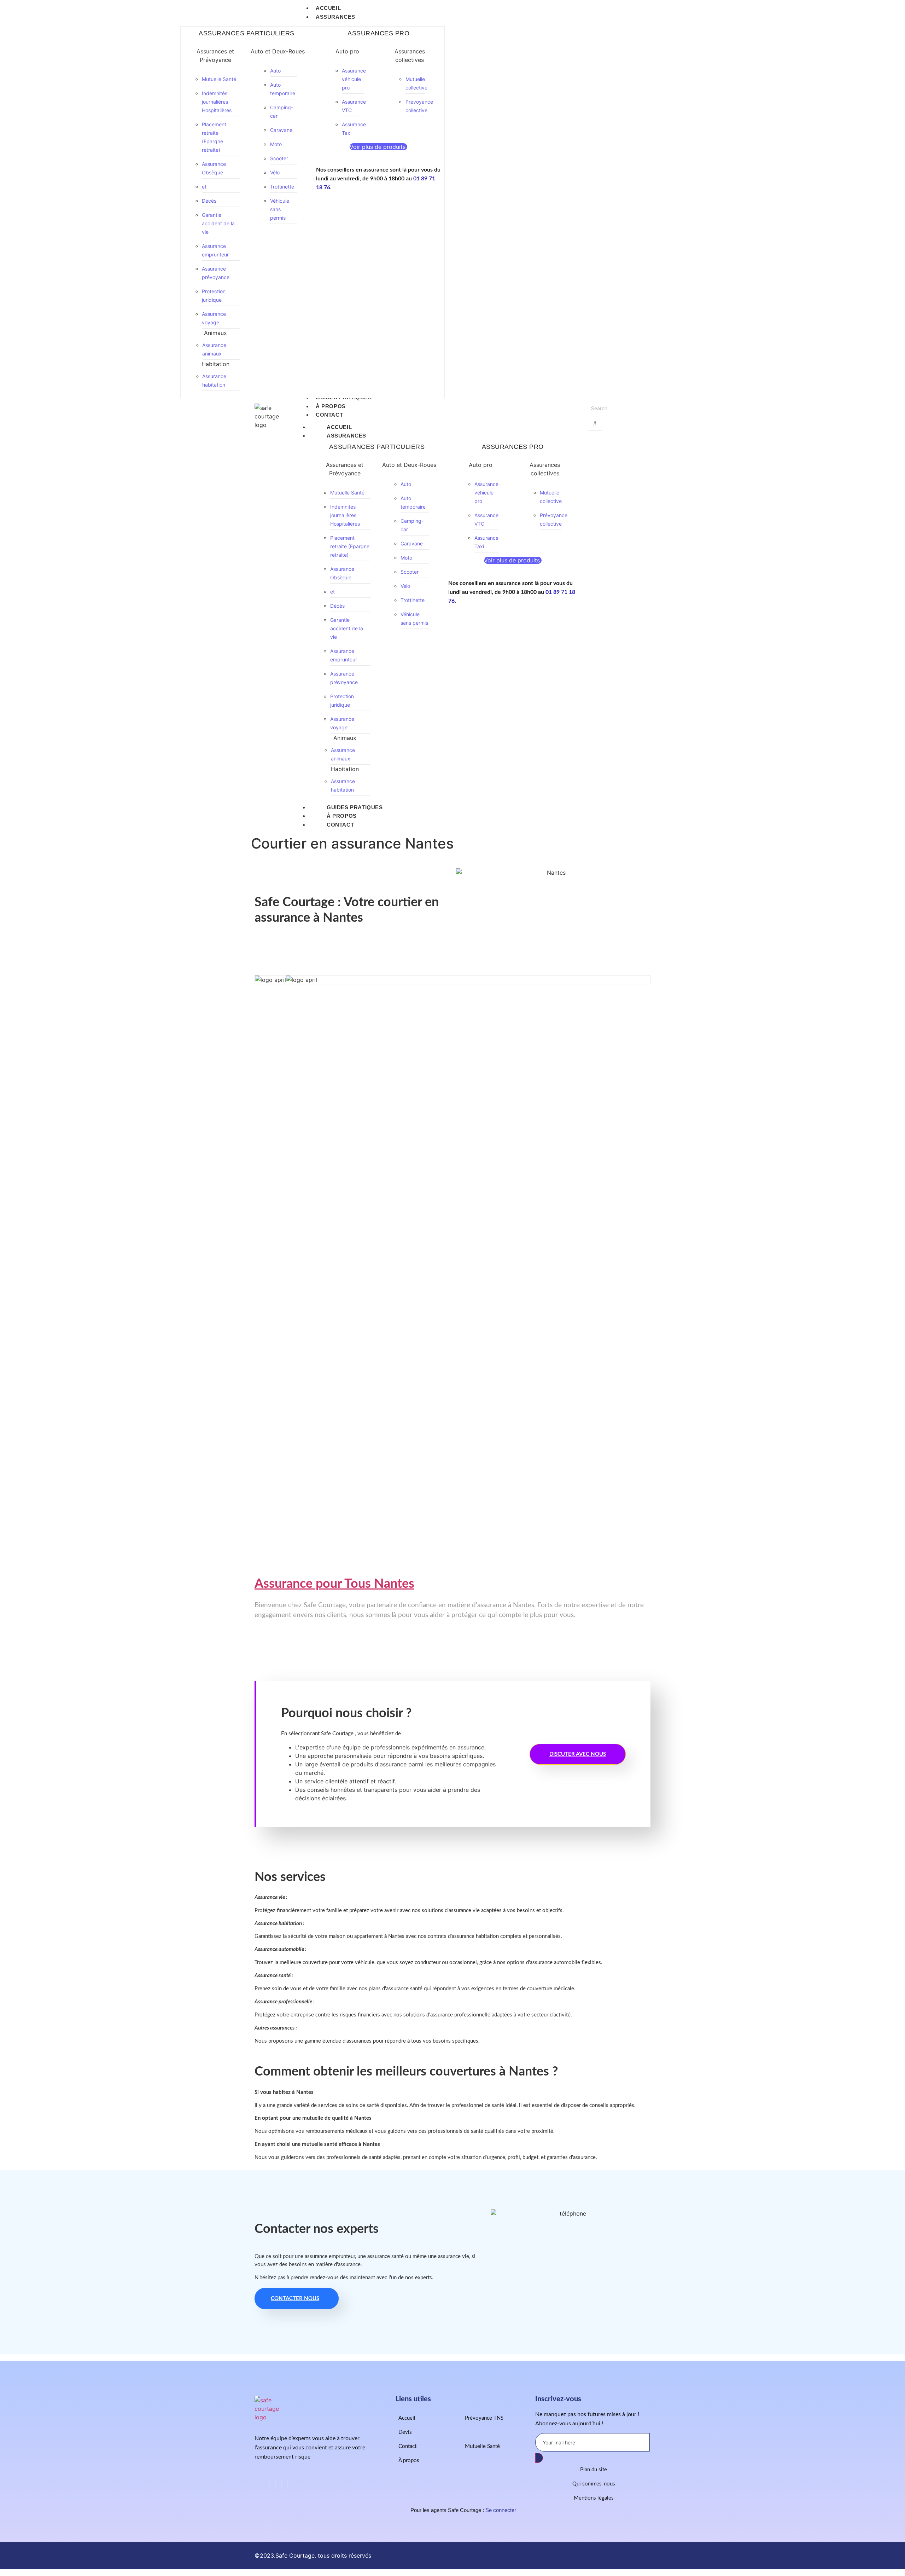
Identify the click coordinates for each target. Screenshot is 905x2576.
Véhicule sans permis (280, 209)
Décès (209, 201)
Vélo (275, 172)
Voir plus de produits (378, 147)
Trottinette (282, 187)
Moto (276, 144)
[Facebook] (269, 2484)
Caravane (281, 130)
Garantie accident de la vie (218, 223)
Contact (340, 825)
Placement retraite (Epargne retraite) (350, 546)
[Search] (595, 424)
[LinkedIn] (281, 2484)
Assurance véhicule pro (354, 79)
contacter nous (295, 2299)
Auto (275, 71)
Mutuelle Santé (219, 79)
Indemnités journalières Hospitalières (217, 102)
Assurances (346, 436)
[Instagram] (287, 2484)
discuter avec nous (578, 1754)
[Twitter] (275, 2484)
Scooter (279, 158)
